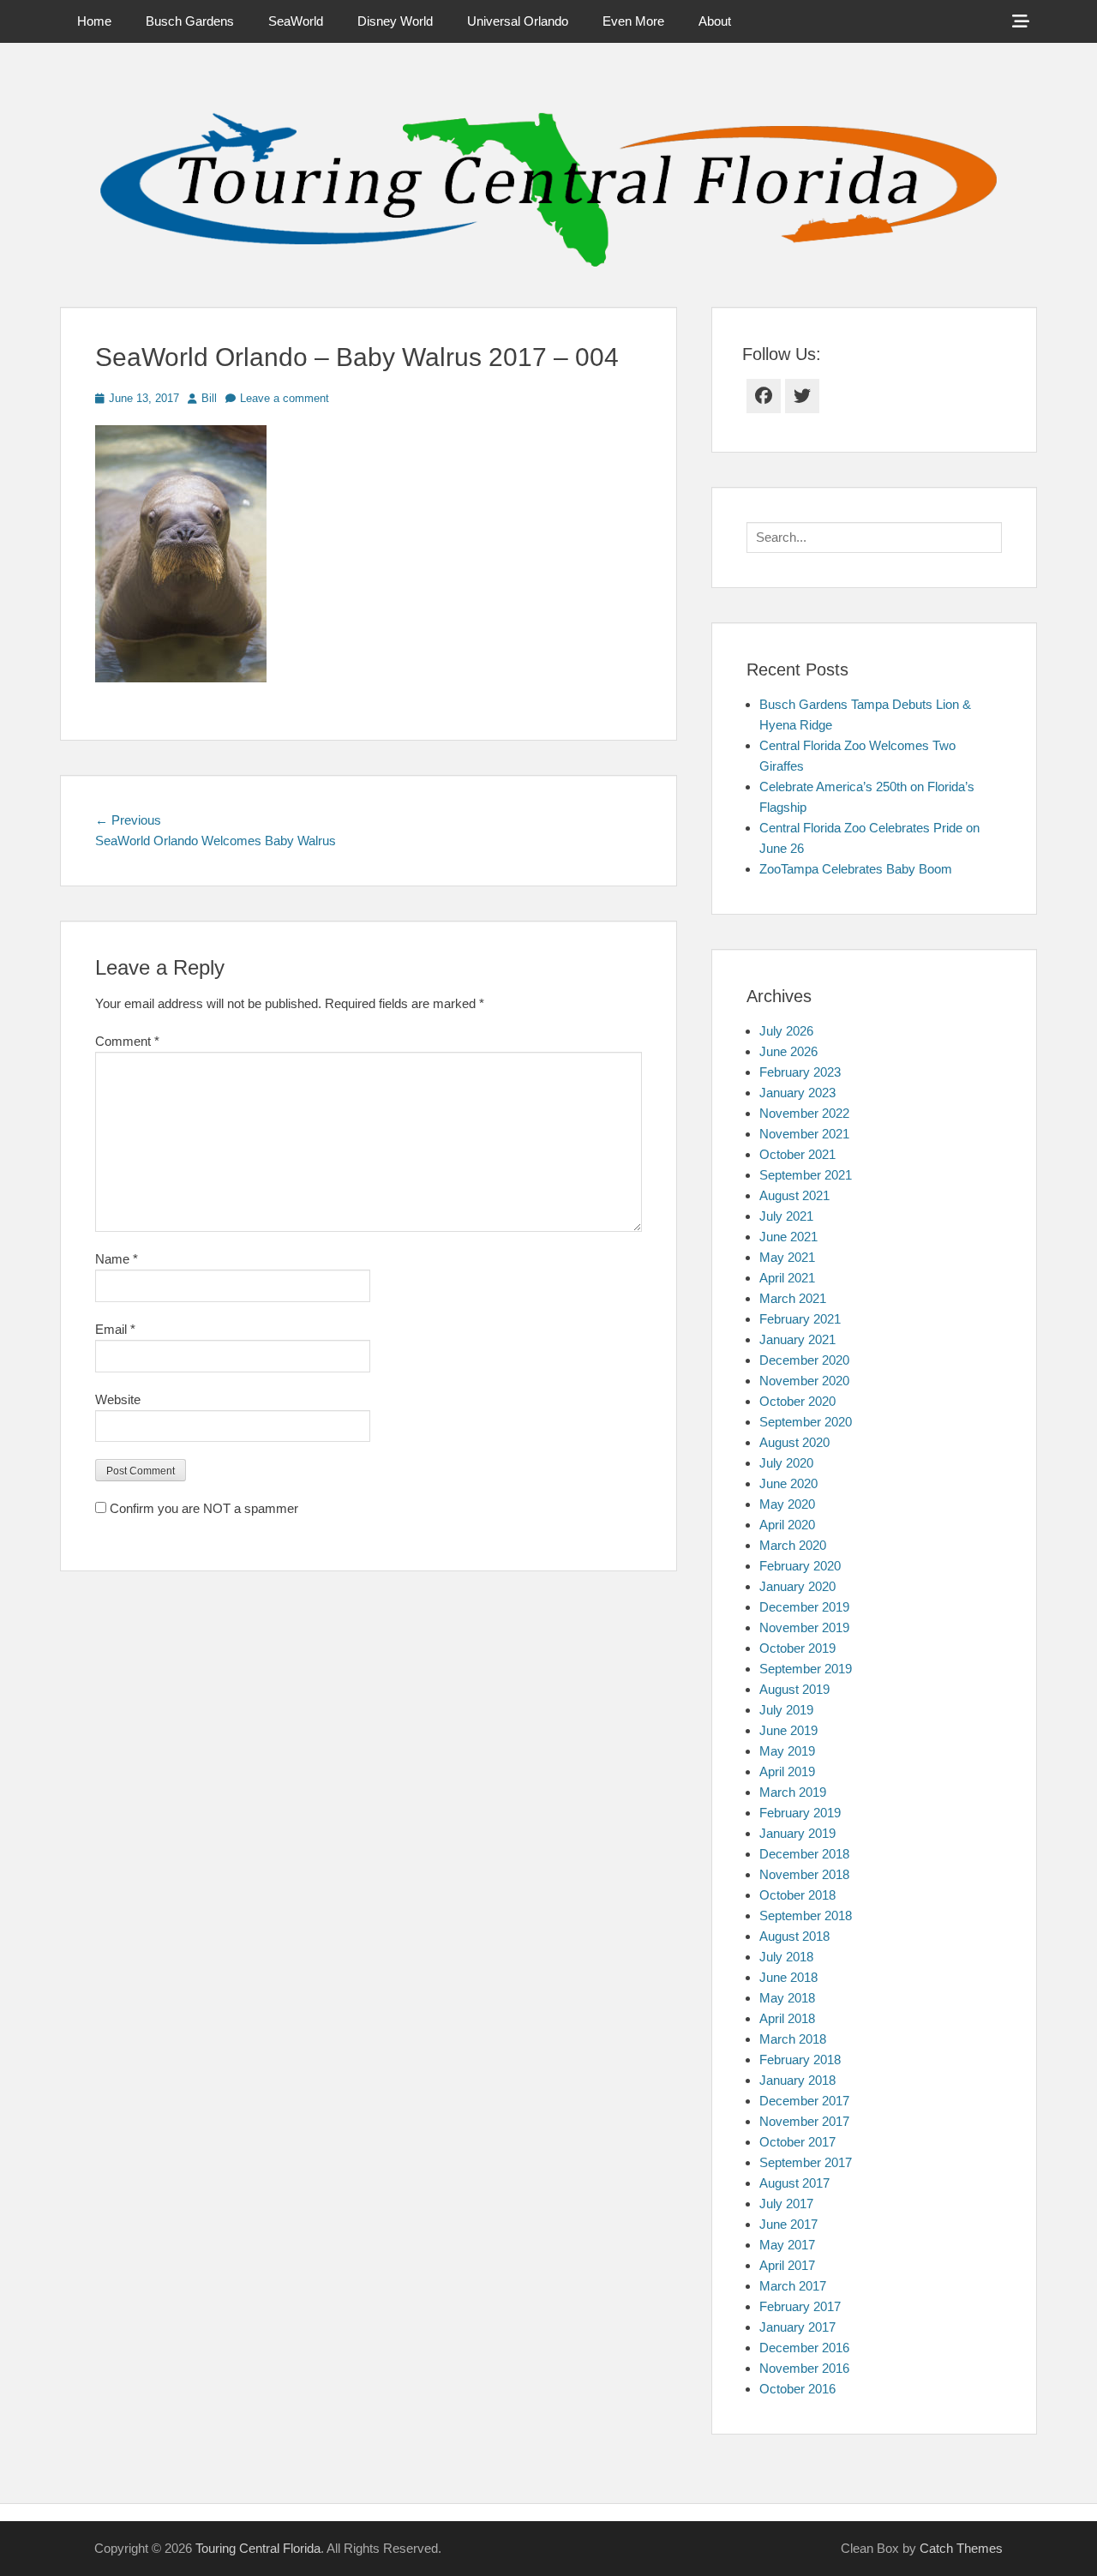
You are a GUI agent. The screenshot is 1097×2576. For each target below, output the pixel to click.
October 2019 (797, 1648)
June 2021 (788, 1237)
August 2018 (794, 1936)
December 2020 (804, 1360)
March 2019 (793, 1792)
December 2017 (804, 2101)
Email (115, 1329)
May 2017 (787, 2245)
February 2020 (800, 1566)
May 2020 (787, 1504)
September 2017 (806, 2162)
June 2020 (788, 1483)
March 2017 (793, 2286)
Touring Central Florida (258, 2548)
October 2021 (797, 1154)
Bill (209, 398)
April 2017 (787, 2265)
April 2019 (787, 1771)
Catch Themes (961, 2548)
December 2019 (804, 1607)
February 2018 (800, 2060)
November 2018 (804, 1874)
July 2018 (786, 1957)
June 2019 (788, 1730)
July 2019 (786, 1710)
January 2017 (797, 2327)
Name (117, 1259)
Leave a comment (285, 398)
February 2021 (800, 1319)
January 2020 (797, 1586)
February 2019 (800, 1813)
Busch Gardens (190, 21)
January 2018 (797, 2080)
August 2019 (794, 1689)
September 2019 (806, 1669)
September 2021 (806, 1175)
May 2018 (787, 1998)
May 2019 (787, 1751)
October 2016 (797, 2389)
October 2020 (797, 1401)
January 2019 (797, 1833)
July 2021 (786, 1216)
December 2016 (804, 2348)
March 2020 (793, 1545)
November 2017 (804, 2121)
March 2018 (793, 2039)
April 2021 (787, 1278)
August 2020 (794, 1442)
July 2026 (786, 1031)
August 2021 (794, 1195)
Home (94, 21)
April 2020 (787, 1525)
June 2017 (788, 2224)
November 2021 (804, 1134)
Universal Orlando (518, 21)
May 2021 (787, 1257)
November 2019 (804, 1627)
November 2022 (804, 1113)
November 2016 (804, 2368)
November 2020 (804, 1381)
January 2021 (797, 1339)
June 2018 (788, 1977)
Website (118, 1399)
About (715, 21)
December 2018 (804, 1854)
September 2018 (806, 1915)
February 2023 (800, 1072)
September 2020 (806, 1422)
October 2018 (797, 1895)
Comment (127, 1041)
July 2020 (786, 1463)
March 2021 (793, 1298)
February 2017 (800, 2306)
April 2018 (787, 2018)
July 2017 (786, 2204)
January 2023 (797, 1093)
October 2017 (797, 2142)
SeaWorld (296, 21)
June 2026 (788, 1051)
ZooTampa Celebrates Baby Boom (856, 869)
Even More (633, 21)
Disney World (395, 21)
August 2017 (794, 2183)
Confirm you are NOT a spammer (202, 1508)
